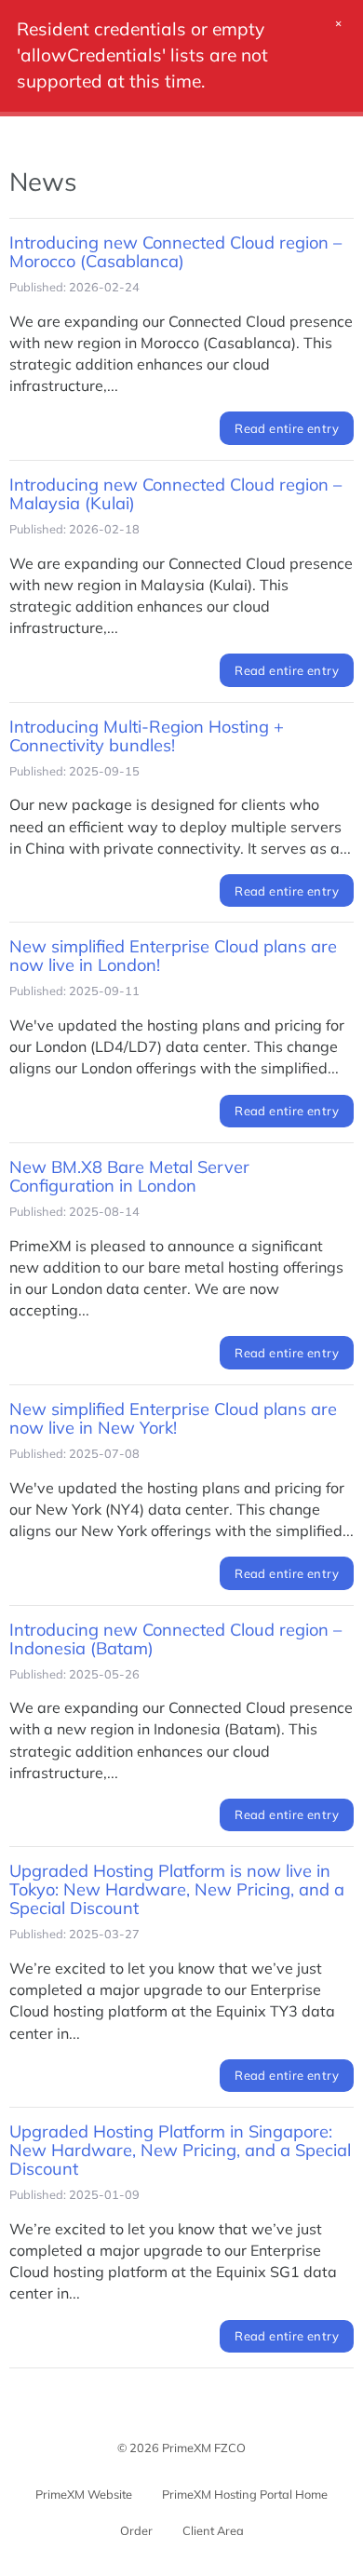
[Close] (339, 30)
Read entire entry (287, 428)
